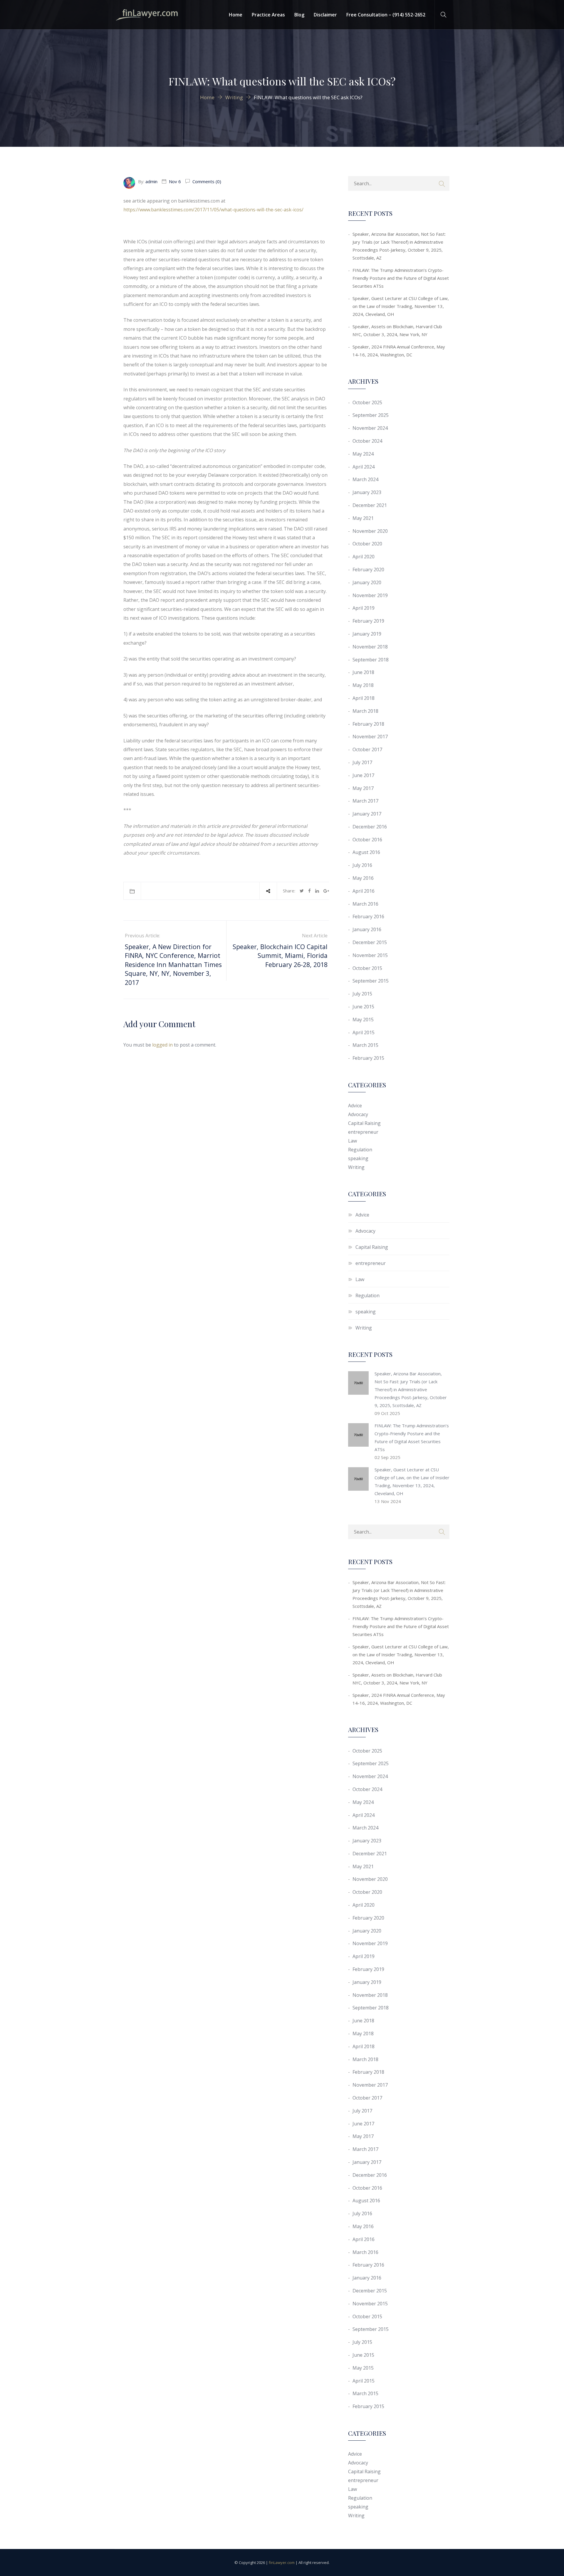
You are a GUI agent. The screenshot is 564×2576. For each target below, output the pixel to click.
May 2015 (363, 1020)
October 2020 (367, 544)
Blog (299, 15)
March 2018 (365, 711)
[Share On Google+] (326, 891)
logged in (162, 1045)
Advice (355, 1106)
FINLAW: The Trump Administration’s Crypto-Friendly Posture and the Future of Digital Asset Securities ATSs (401, 278)
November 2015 (370, 955)
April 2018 (364, 698)
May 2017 (363, 788)
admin (151, 181)
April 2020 (364, 557)
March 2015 (365, 1045)
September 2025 (371, 415)
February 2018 (368, 724)
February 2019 (368, 621)
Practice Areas (268, 15)
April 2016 (364, 891)
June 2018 (363, 672)
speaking (358, 1158)
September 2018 (371, 660)
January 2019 (367, 634)
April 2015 (364, 1032)
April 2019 (364, 608)
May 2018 (363, 685)
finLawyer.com (282, 2562)
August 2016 (366, 852)
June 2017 (363, 775)
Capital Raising (364, 1123)
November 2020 (370, 531)
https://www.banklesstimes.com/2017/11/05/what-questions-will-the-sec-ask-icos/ (213, 210)
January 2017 (367, 814)
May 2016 (363, 878)
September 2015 (371, 981)
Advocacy (358, 1114)
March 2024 (365, 479)
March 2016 (365, 904)
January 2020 (367, 582)
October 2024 (367, 441)
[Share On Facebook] (309, 891)
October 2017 (367, 749)
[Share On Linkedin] (317, 891)
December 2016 (370, 827)
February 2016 (368, 916)
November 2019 (370, 595)
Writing (356, 1167)
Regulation (360, 1150)
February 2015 (368, 1058)
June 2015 (363, 1007)
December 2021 (370, 505)
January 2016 (367, 929)
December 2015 (370, 942)
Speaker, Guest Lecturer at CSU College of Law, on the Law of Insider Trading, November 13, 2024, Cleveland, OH (401, 306)
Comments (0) (206, 181)
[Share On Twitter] (302, 891)
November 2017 (370, 737)
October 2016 (367, 840)
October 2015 (367, 968)
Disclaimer (325, 15)
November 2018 (370, 647)
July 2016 (362, 865)
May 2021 (363, 518)
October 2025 (367, 402)
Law (352, 1141)
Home (236, 15)
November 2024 (370, 428)
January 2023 (367, 492)
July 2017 (362, 762)
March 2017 (365, 801)
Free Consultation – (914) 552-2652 (386, 15)
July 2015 (362, 994)
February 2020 (368, 570)
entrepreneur (363, 1132)
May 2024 (363, 454)
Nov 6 (175, 181)
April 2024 (364, 467)
